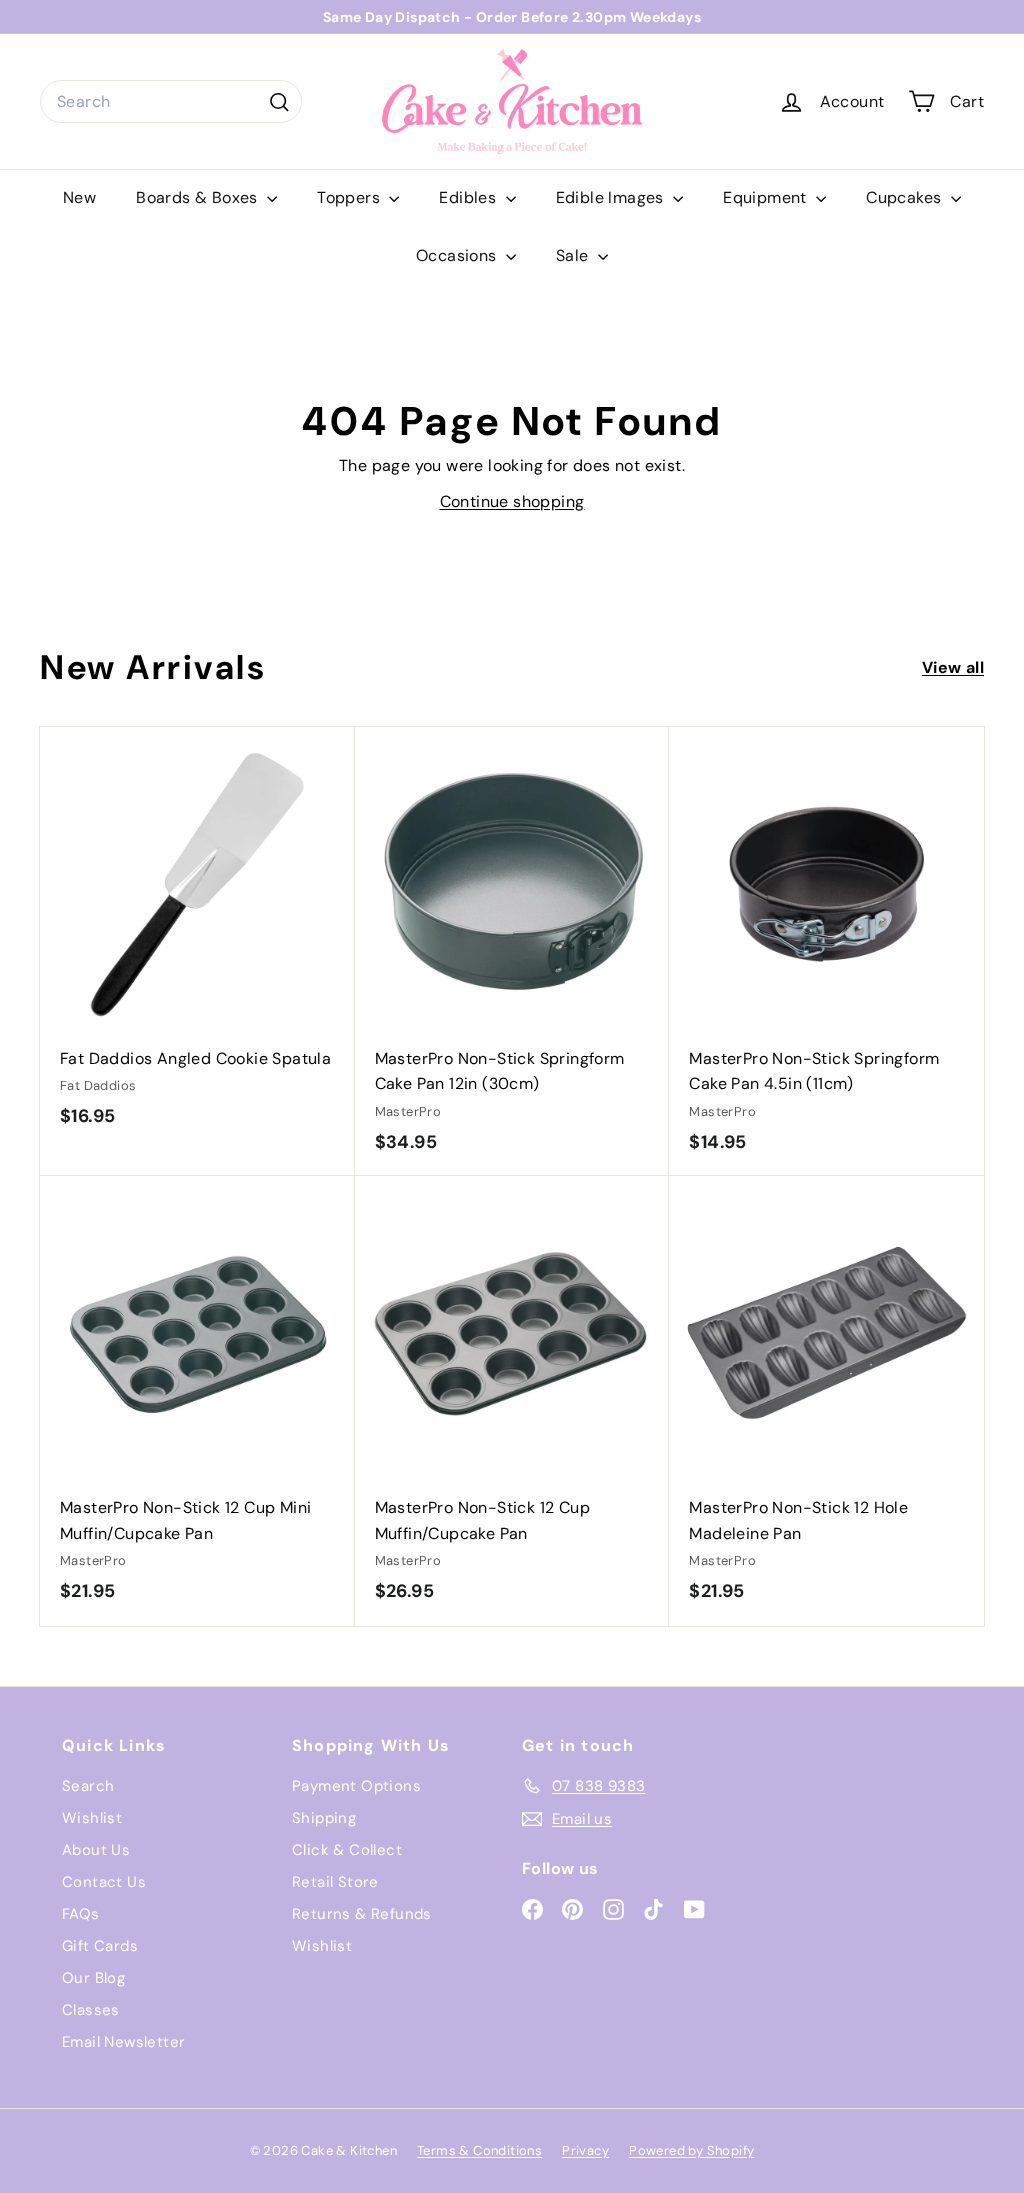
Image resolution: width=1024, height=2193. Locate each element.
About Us (96, 1850)
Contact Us (104, 1882)
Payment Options (356, 1786)
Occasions (458, 255)
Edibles (469, 197)
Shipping (324, 1818)
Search (88, 1786)
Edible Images (612, 197)
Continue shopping (512, 501)
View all (953, 667)
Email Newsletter (123, 2042)
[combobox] (171, 102)
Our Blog (93, 1978)
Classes (91, 2010)
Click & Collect (347, 1850)
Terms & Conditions (479, 2150)
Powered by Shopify (691, 2150)
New (79, 197)
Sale (574, 255)
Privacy (585, 2150)
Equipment (767, 197)
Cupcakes (906, 197)
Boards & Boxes (199, 197)
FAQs (81, 1914)
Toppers (350, 197)
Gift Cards (100, 1946)
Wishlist (92, 1818)
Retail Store (335, 1882)
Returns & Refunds (362, 1914)
